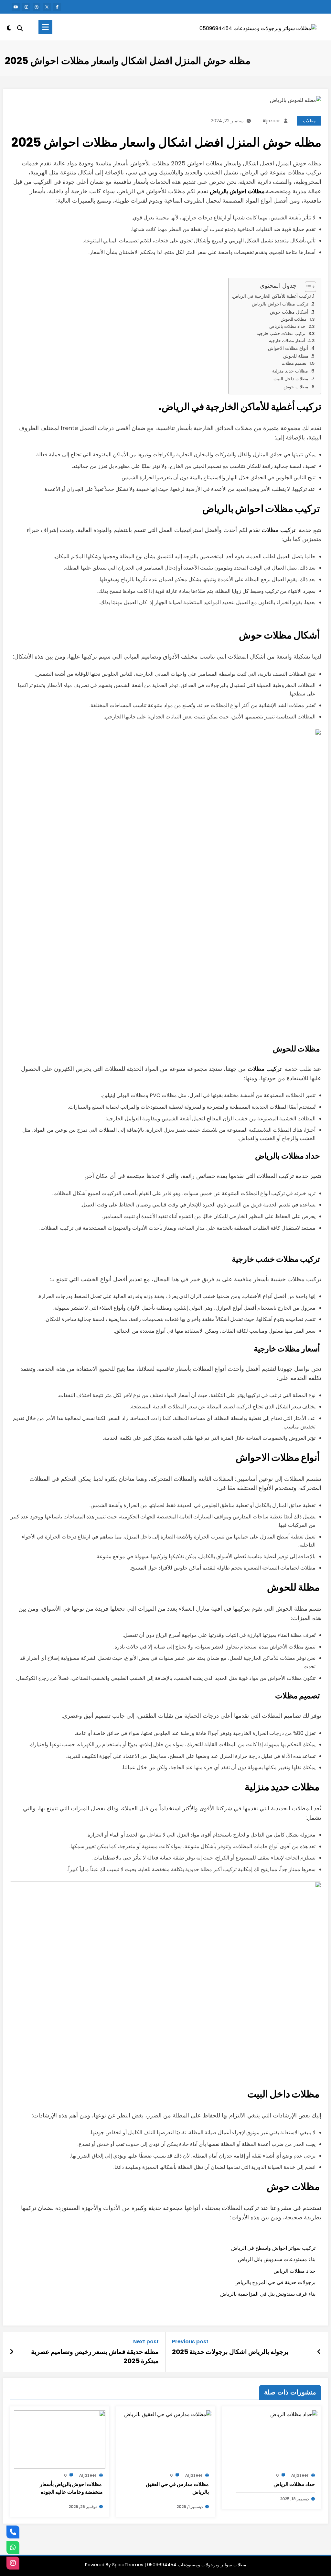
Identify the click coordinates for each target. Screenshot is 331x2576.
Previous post (190, 2342)
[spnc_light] (9, 27)
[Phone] (13, 2532)
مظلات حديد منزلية (290, 371)
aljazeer (271, 121)
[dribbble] (37, 7)
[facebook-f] (57, 7)
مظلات (309, 121)
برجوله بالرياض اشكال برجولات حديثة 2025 (230, 2352)
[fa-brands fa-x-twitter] (47, 7)
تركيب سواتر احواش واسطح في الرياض (273, 2248)
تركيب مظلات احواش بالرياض (280, 304)
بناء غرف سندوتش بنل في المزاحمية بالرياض (268, 2294)
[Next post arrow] (12, 2352)
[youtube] (16, 7)
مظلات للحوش (294, 319)
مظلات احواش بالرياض (237, 191)
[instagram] (26, 7)
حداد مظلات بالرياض (287, 326)
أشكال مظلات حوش (289, 312)
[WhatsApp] (13, 2548)
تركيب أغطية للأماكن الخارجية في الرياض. (271, 296)
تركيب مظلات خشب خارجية (281, 333)
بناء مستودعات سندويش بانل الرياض (277, 2259)
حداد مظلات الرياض (294, 2271)
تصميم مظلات (294, 363)
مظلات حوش (296, 387)
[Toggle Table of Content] (307, 287)
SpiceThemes (128, 2565)
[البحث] (20, 28)
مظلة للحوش (296, 356)
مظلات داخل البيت (291, 379)
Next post (146, 2342)
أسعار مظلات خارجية (287, 341)
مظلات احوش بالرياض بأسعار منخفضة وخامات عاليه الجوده (71, 2488)
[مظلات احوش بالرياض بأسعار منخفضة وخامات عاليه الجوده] (60, 2439)
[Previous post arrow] (319, 2352)
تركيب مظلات (278, 530)
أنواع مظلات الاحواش (288, 348)
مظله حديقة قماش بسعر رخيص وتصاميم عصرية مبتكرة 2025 (95, 2356)
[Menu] (45, 27)
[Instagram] (13, 2563)
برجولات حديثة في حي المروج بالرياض (275, 2282)
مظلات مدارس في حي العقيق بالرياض (177, 2488)
